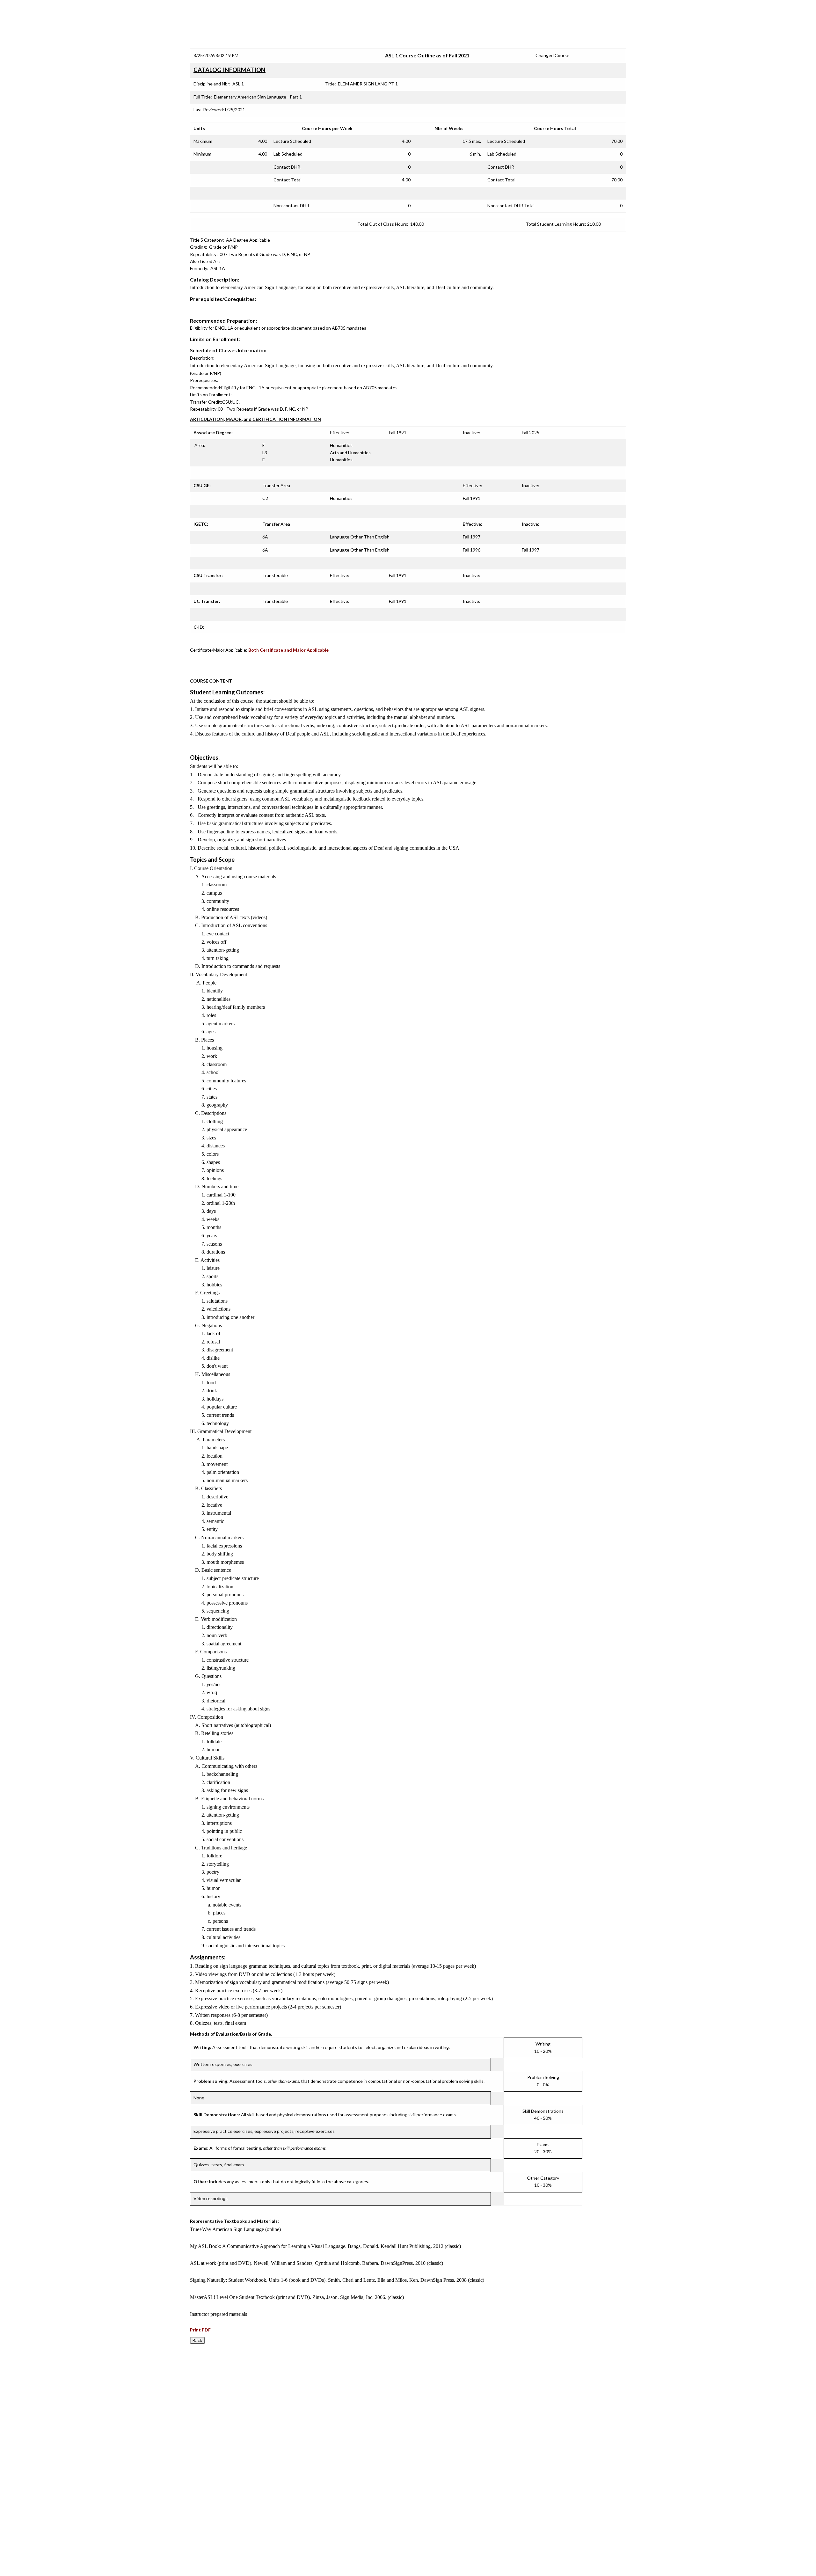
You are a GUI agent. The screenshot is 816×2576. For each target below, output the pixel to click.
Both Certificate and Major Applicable (288, 650)
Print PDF (200, 2330)
